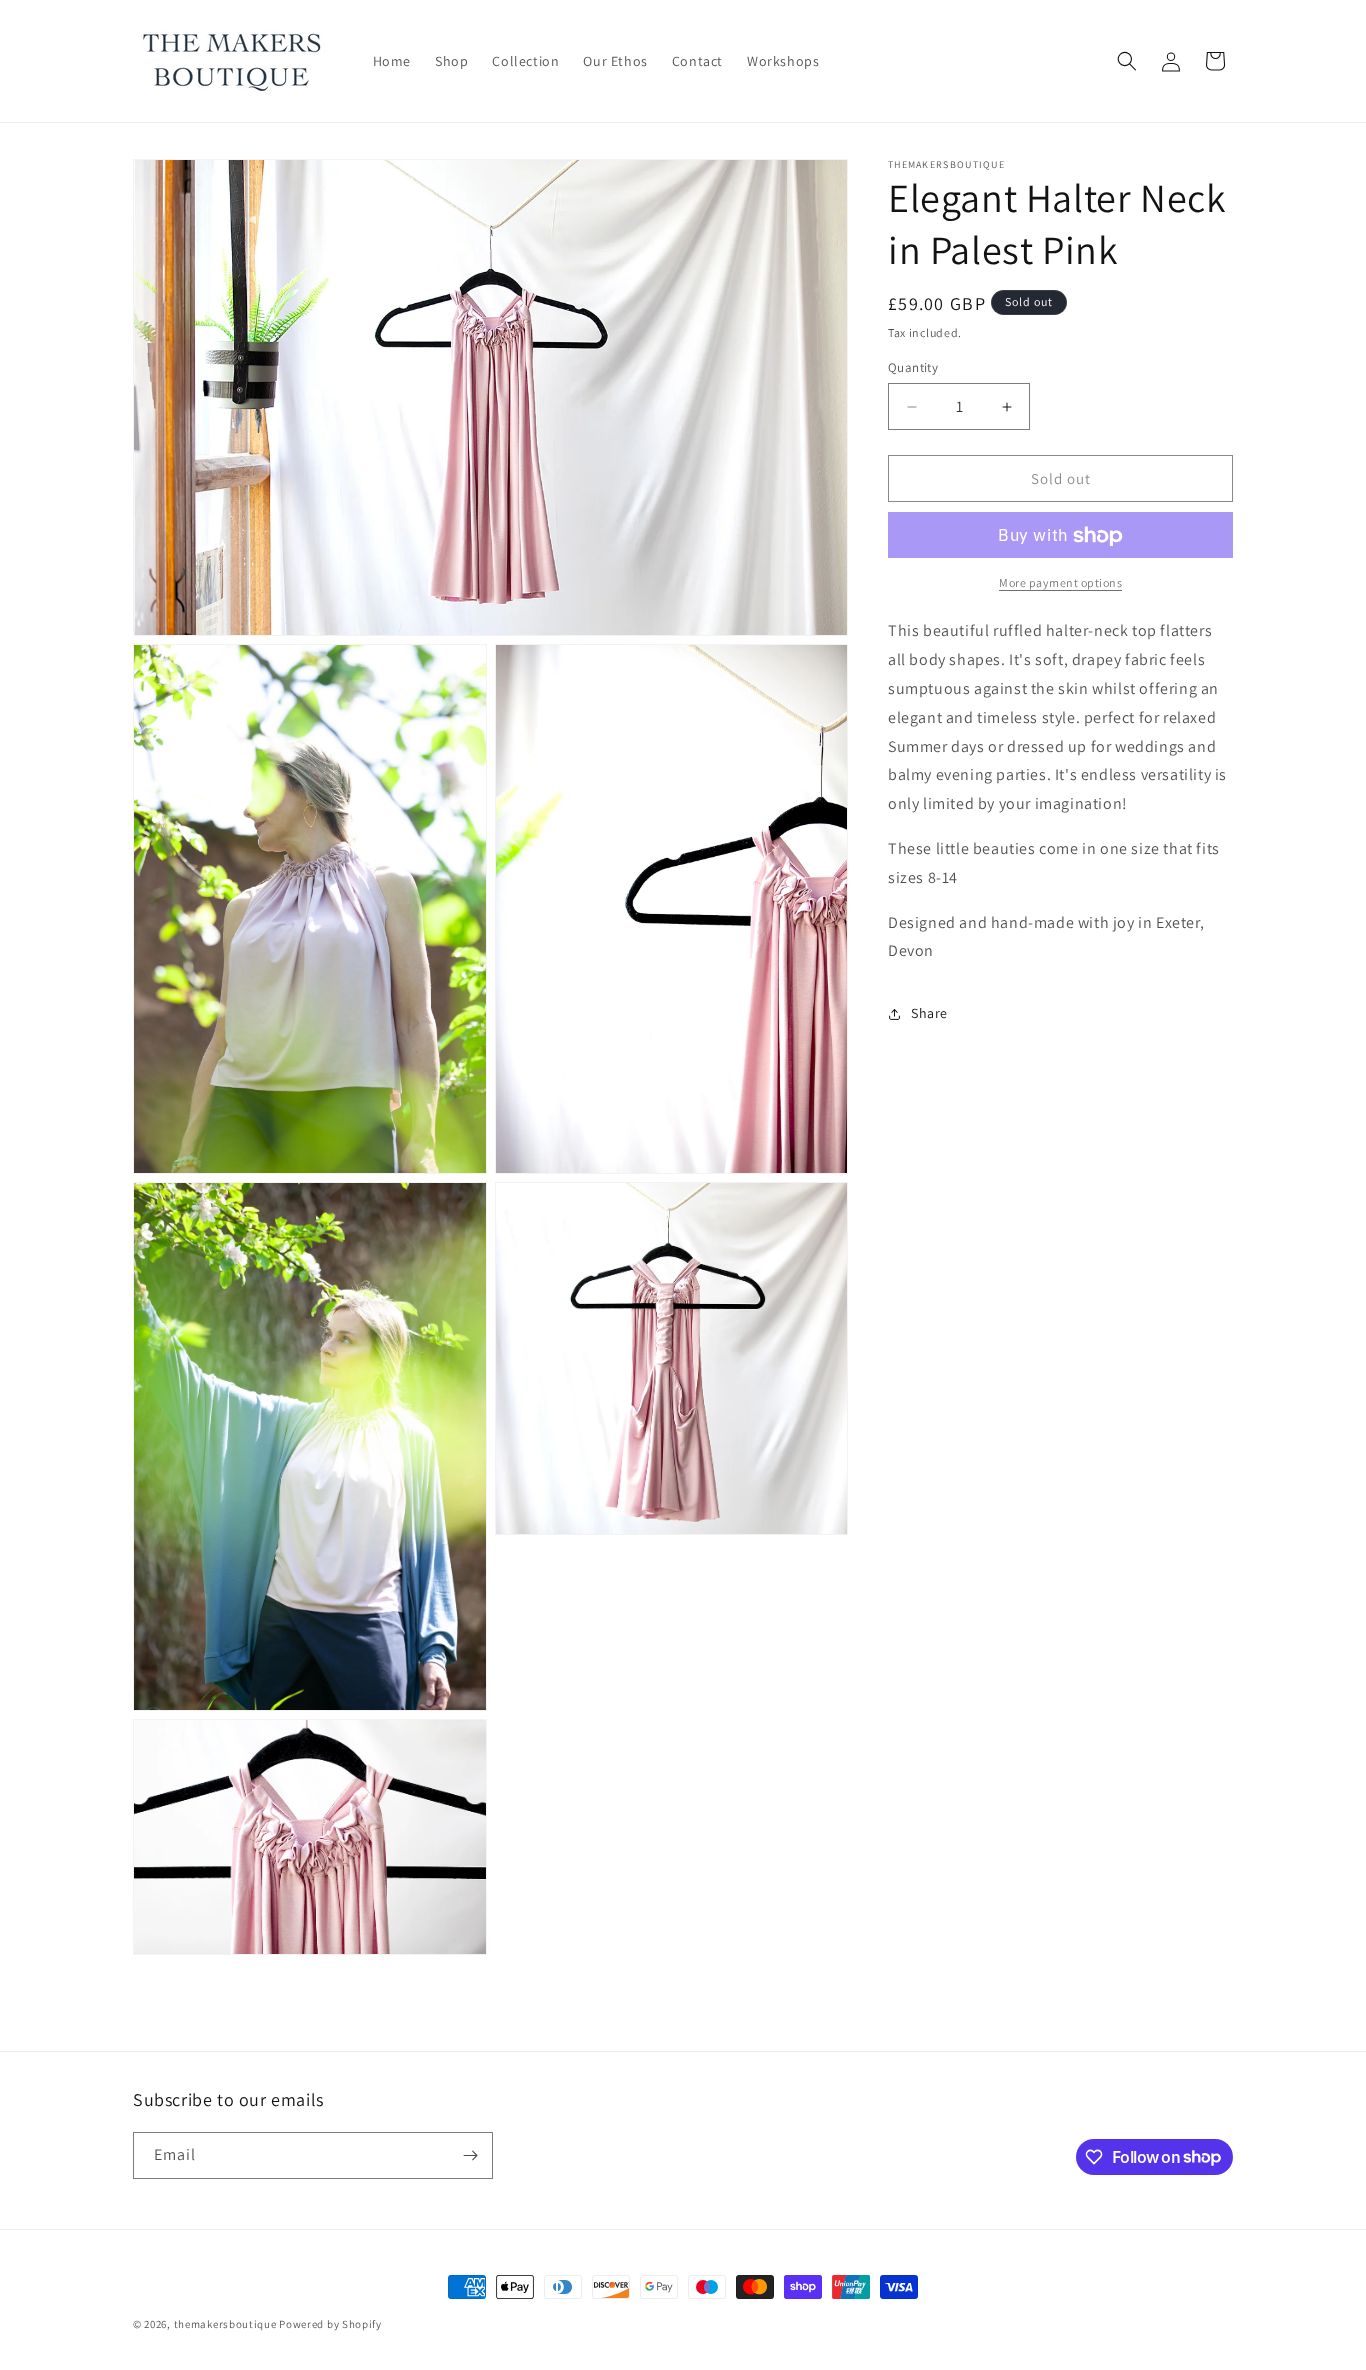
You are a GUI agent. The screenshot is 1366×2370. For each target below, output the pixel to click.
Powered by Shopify (330, 2324)
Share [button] (929, 1013)
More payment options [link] (1060, 583)
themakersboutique (225, 2324)
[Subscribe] (470, 2155)
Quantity (913, 367)
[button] (1127, 61)
